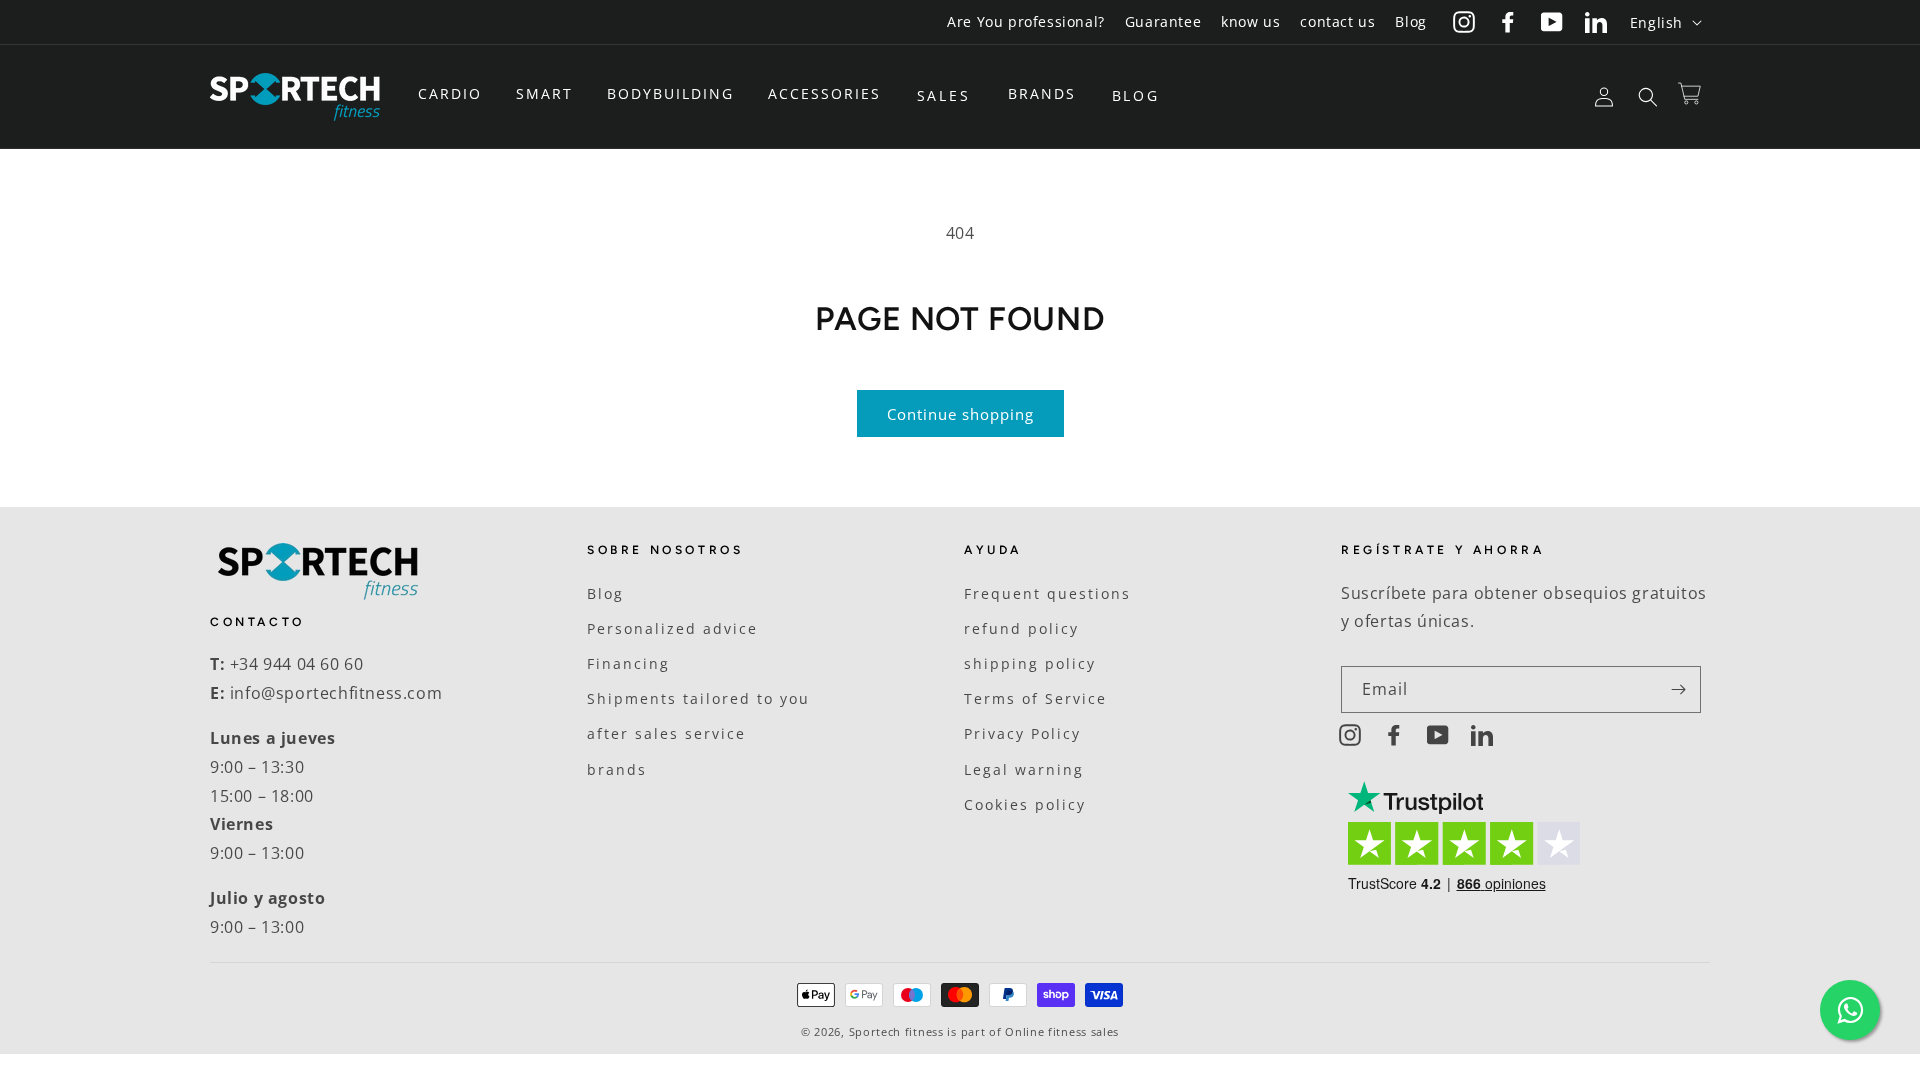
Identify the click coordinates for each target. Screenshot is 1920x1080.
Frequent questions (1047, 593)
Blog (1410, 21)
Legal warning (1024, 769)
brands (617, 769)
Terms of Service (1035, 698)
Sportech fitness (896, 1031)
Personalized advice (672, 628)
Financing (628, 663)
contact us (1337, 21)
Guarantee (1163, 21)
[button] (457, 94)
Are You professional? (1026, 21)
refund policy (1021, 628)
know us (1250, 21)
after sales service (666, 733)
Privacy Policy (1022, 733)
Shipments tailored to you (698, 698)
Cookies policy (1025, 804)
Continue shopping (960, 414)
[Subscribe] (1678, 689)
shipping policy (1030, 663)
